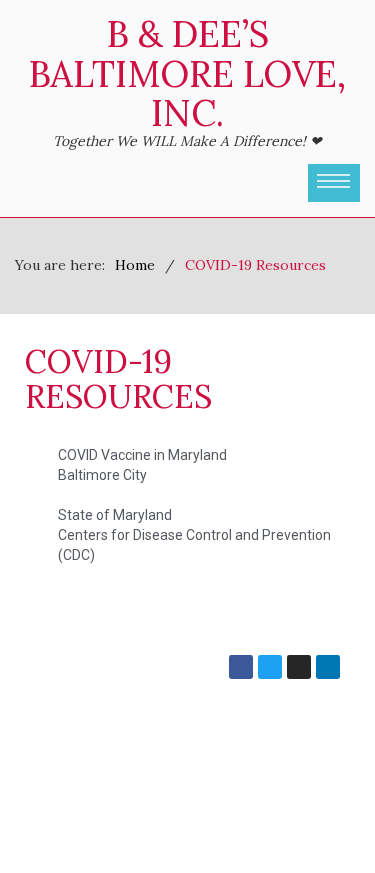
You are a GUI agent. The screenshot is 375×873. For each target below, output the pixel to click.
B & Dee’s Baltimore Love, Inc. (187, 73)
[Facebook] (241, 667)
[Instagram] (299, 667)
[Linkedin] (328, 667)
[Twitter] (270, 667)
